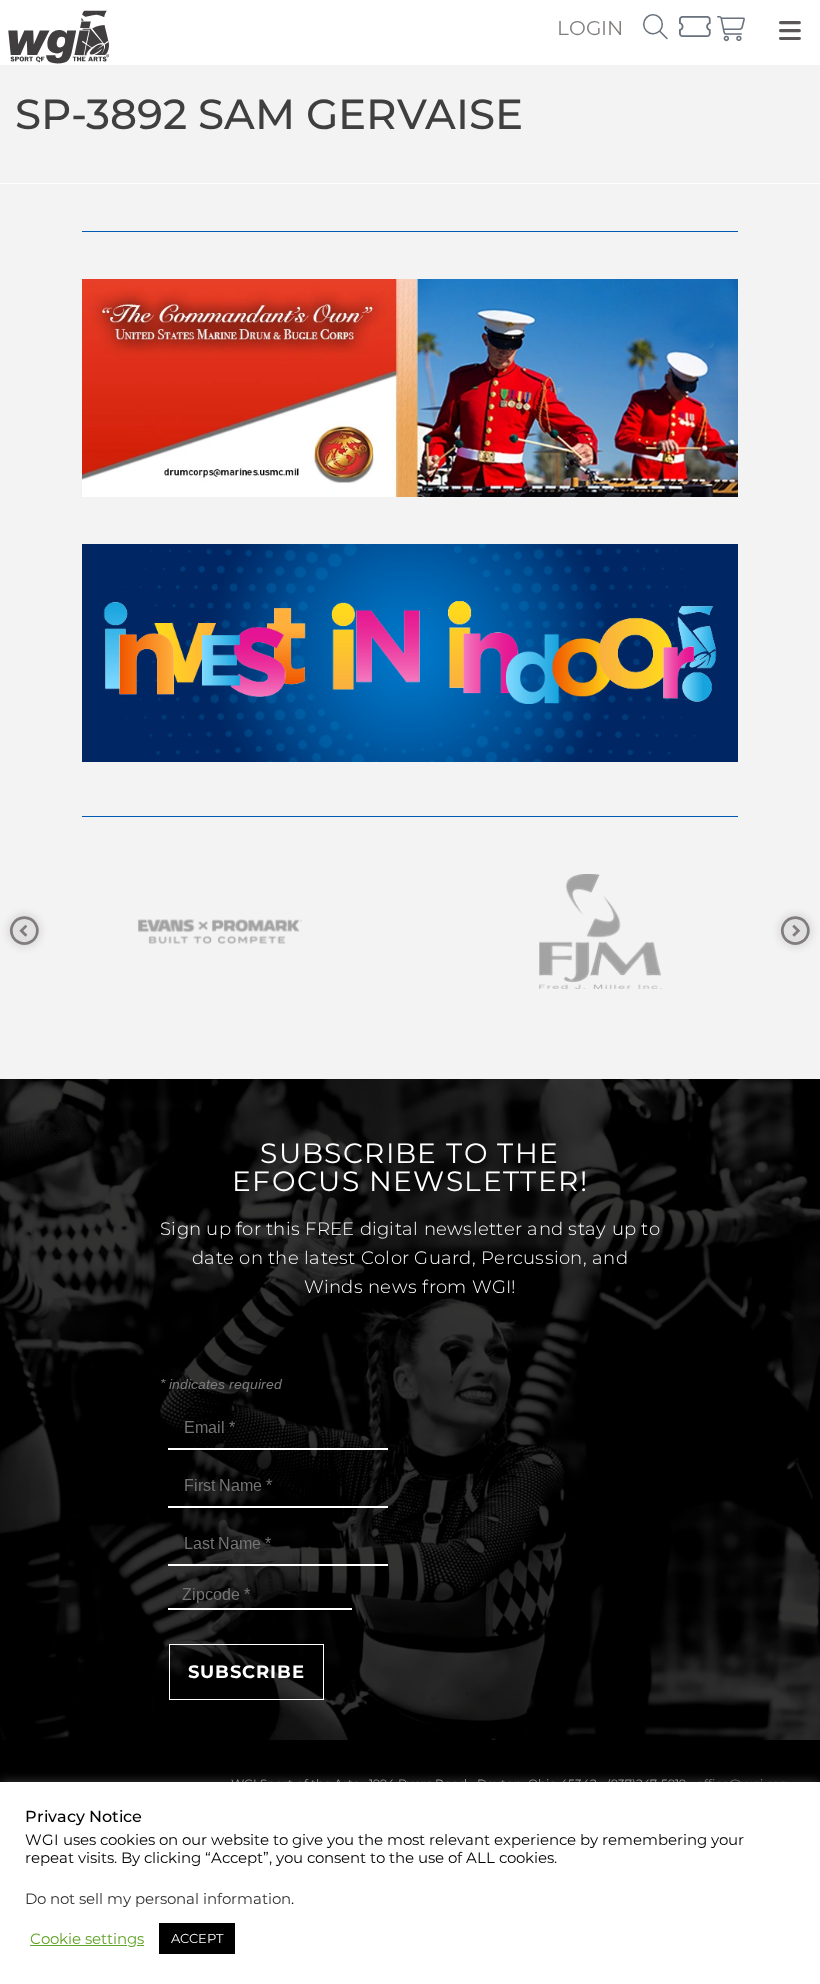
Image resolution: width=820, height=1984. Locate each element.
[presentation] (24, 931)
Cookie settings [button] (87, 1939)
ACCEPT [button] (197, 1938)
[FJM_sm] (245, 931)
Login (590, 28)
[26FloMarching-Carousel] (625, 931)
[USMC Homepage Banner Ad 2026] (410, 491)
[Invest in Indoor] (410, 756)
